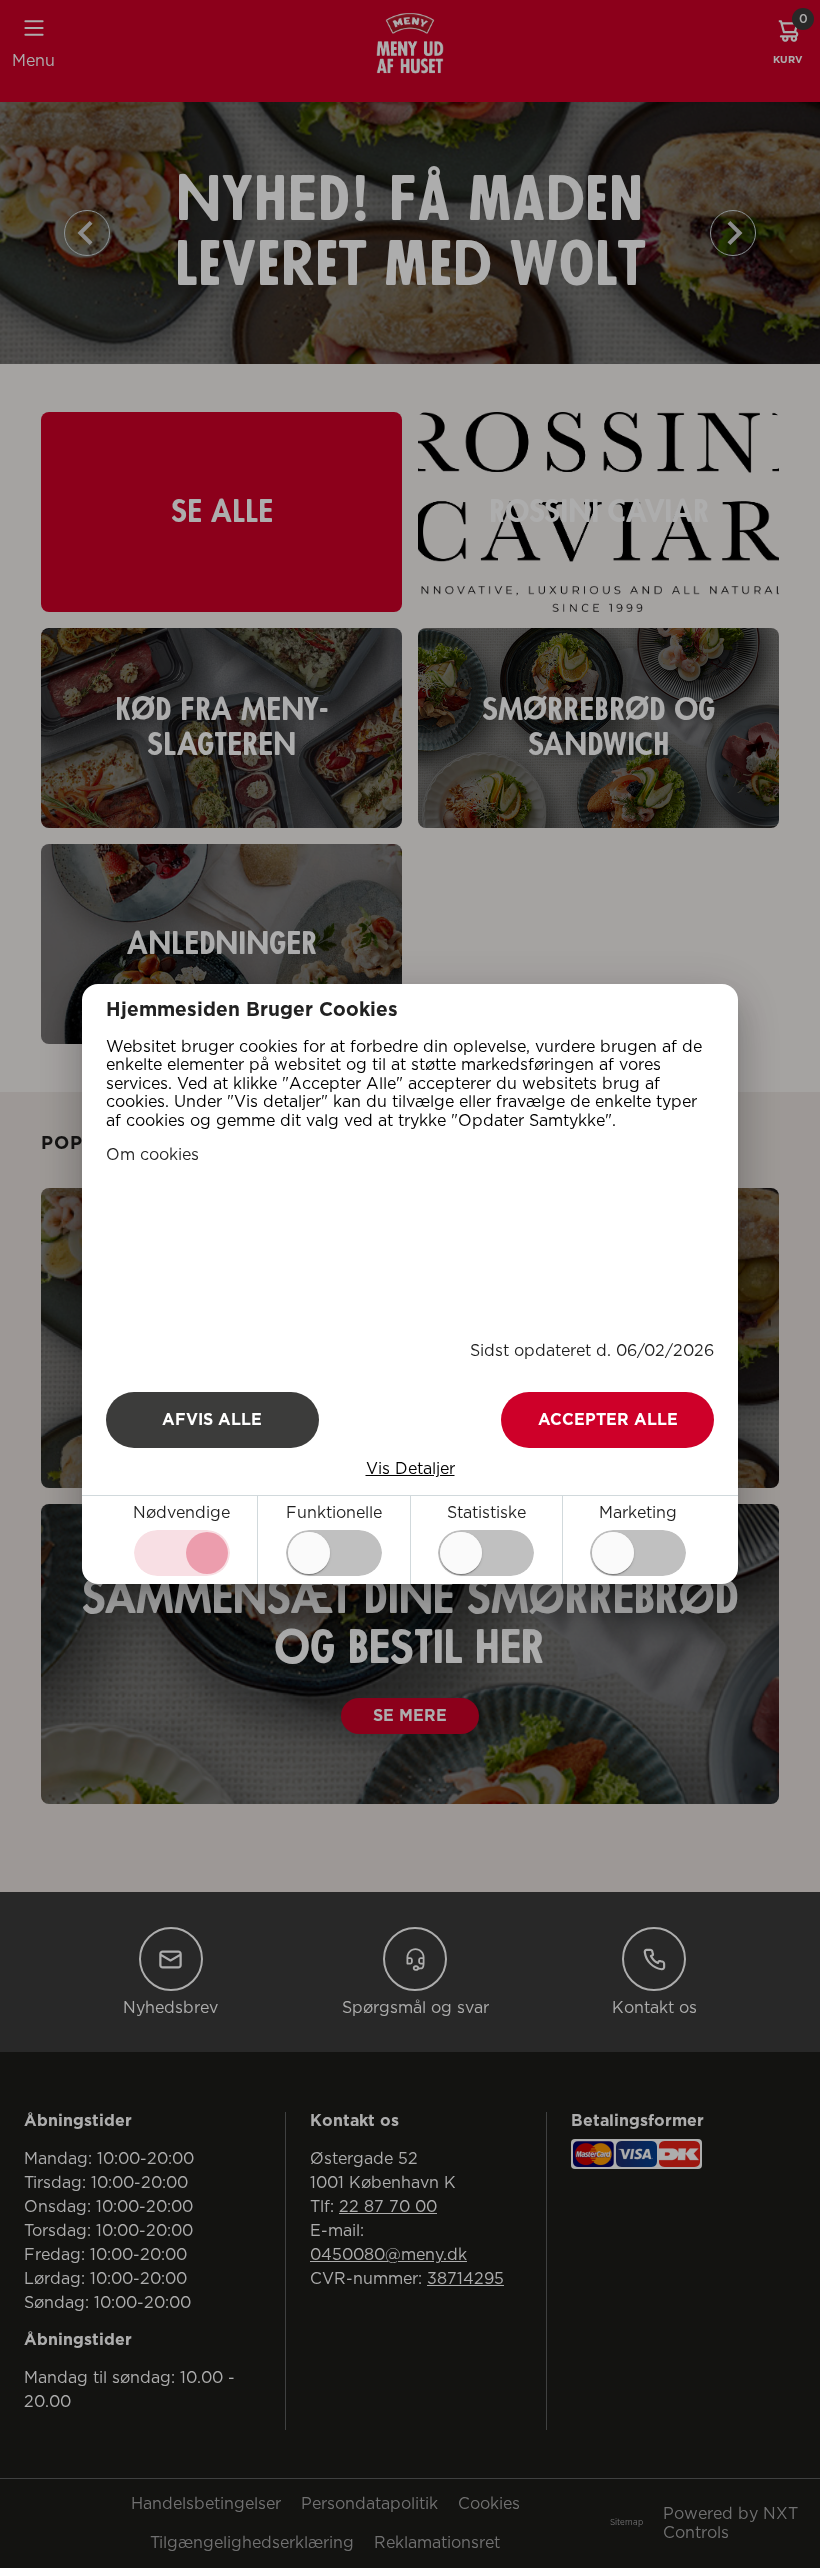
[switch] (334, 1553)
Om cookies (152, 1155)
